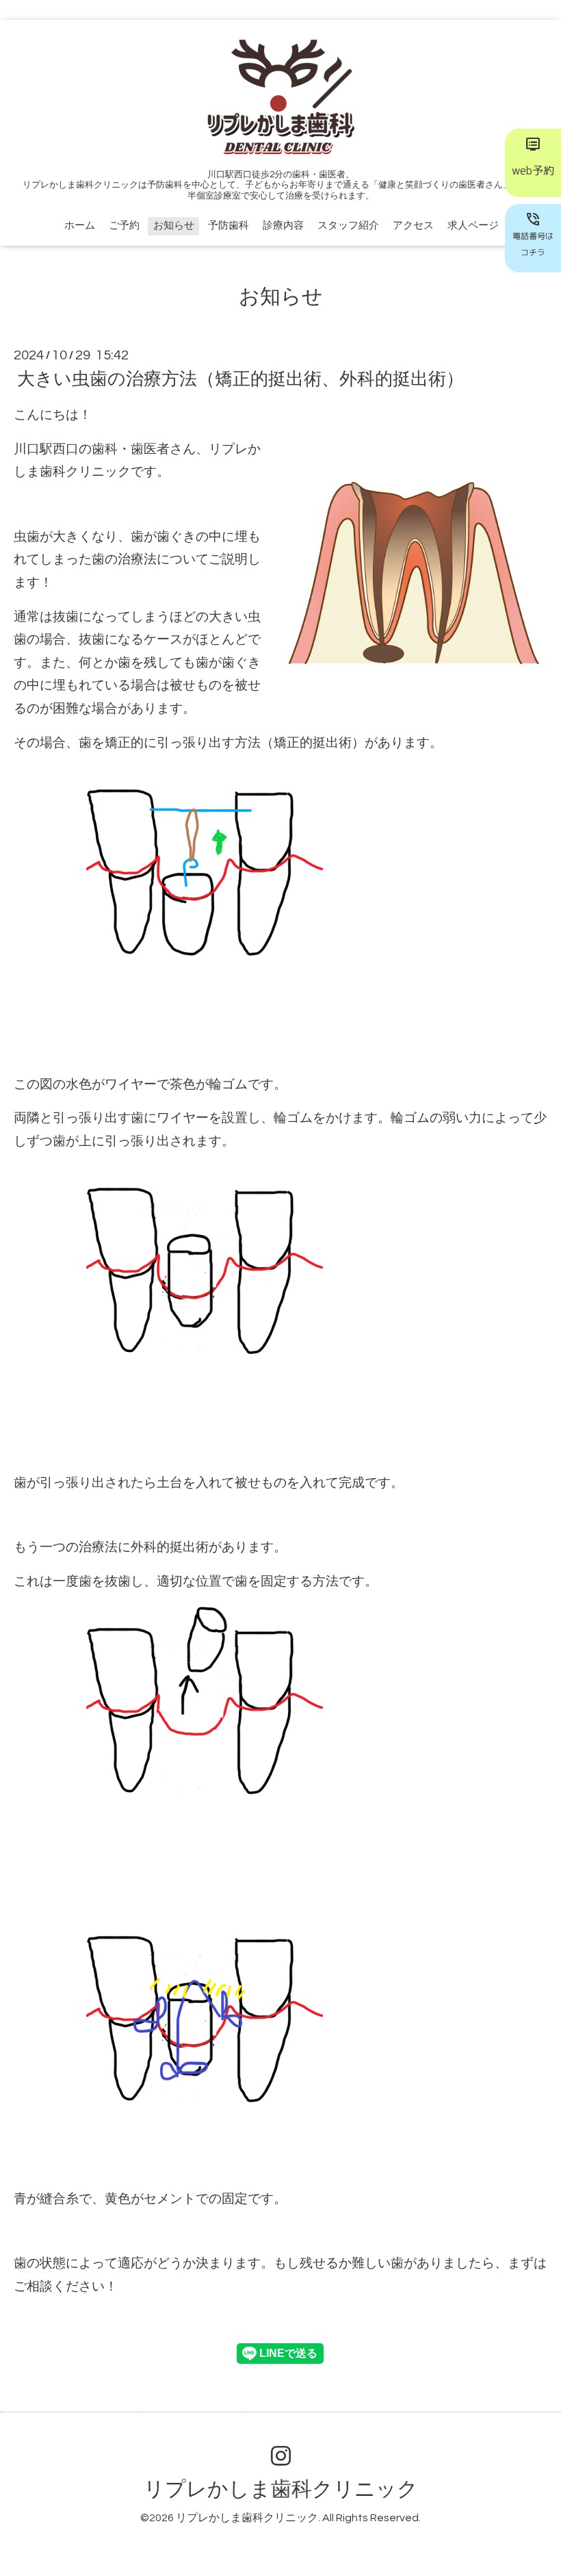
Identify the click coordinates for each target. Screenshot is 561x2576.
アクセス (413, 226)
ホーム (80, 226)
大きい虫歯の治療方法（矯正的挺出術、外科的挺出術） (240, 379)
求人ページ (473, 226)
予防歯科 (229, 226)
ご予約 (124, 226)
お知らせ (174, 226)
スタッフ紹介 (348, 226)
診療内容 (283, 226)
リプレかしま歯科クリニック (281, 2489)
